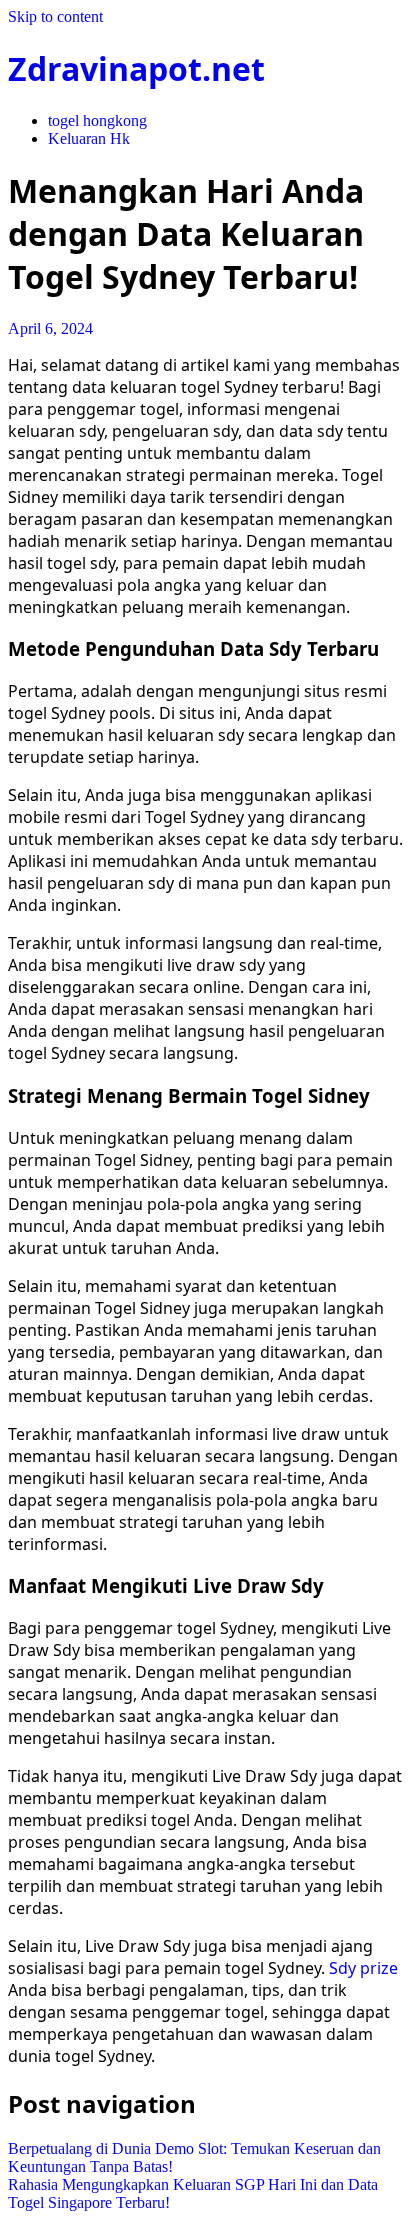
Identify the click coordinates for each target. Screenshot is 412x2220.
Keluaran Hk (89, 138)
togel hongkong (97, 120)
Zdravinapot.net (136, 68)
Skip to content (55, 16)
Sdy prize (363, 1968)
